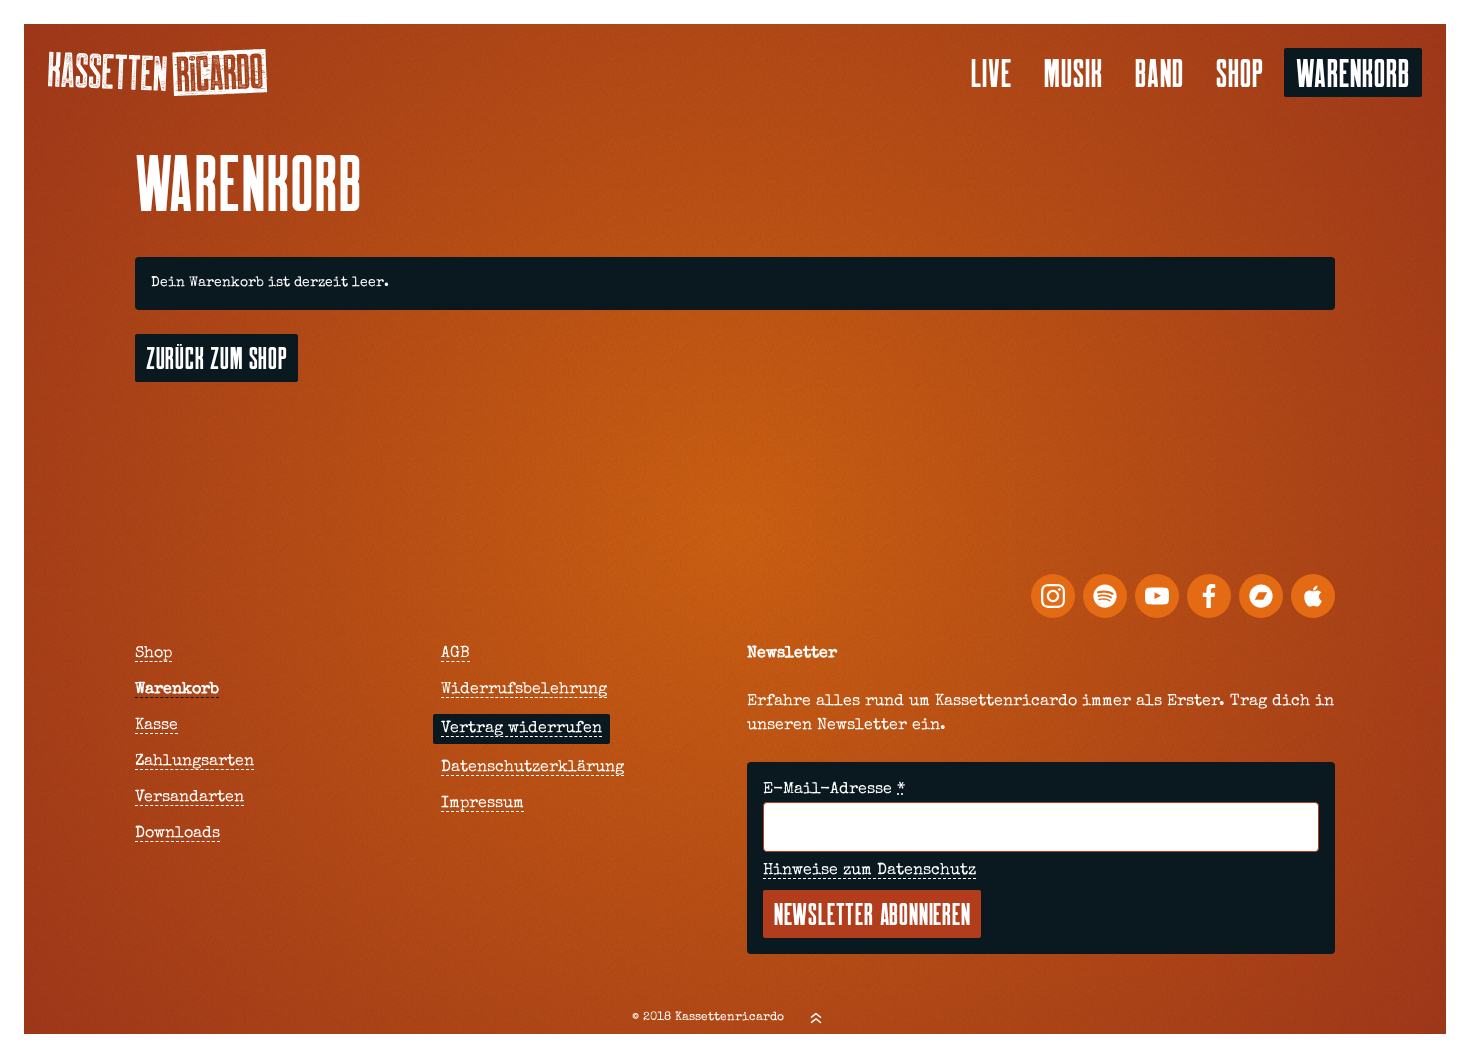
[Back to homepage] (158, 72)
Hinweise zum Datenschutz (869, 871)
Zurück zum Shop (217, 357)
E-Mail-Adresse (834, 790)
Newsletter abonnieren (872, 913)
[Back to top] (816, 1018)
